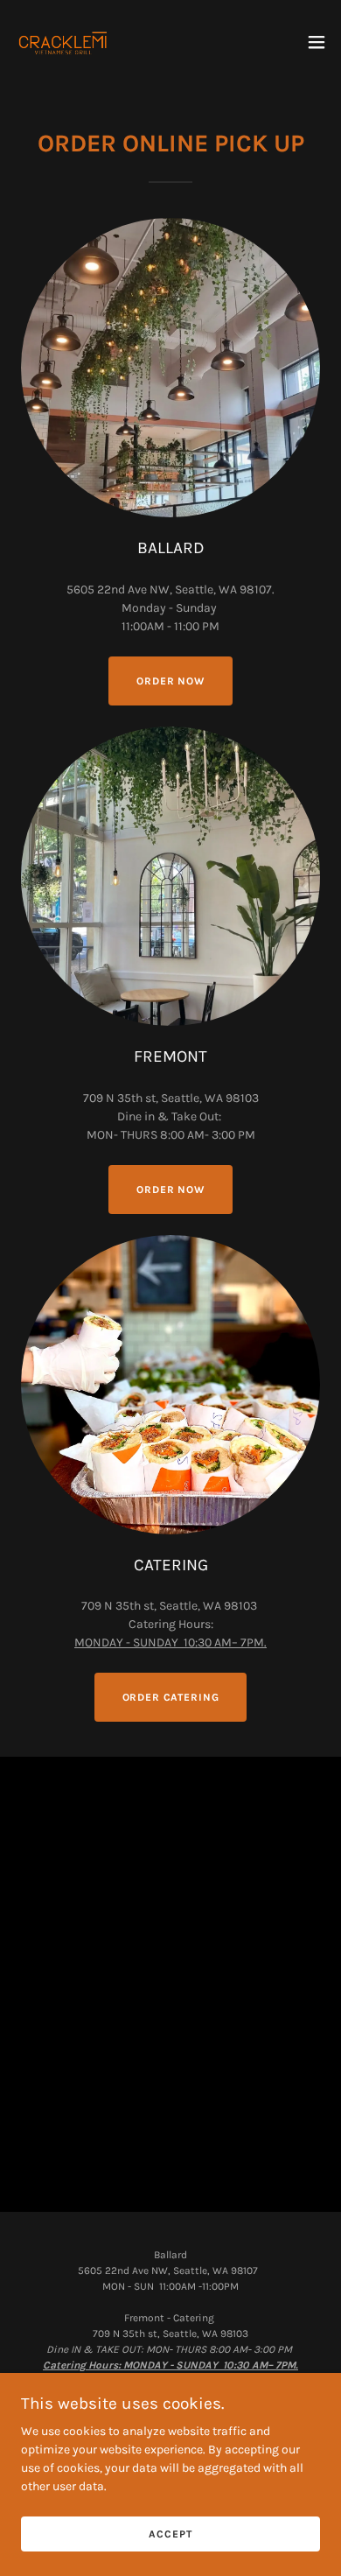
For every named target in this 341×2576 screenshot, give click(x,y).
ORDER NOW (170, 681)
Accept (170, 2534)
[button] (317, 42)
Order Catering (171, 1697)
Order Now (170, 1190)
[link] (65, 42)
